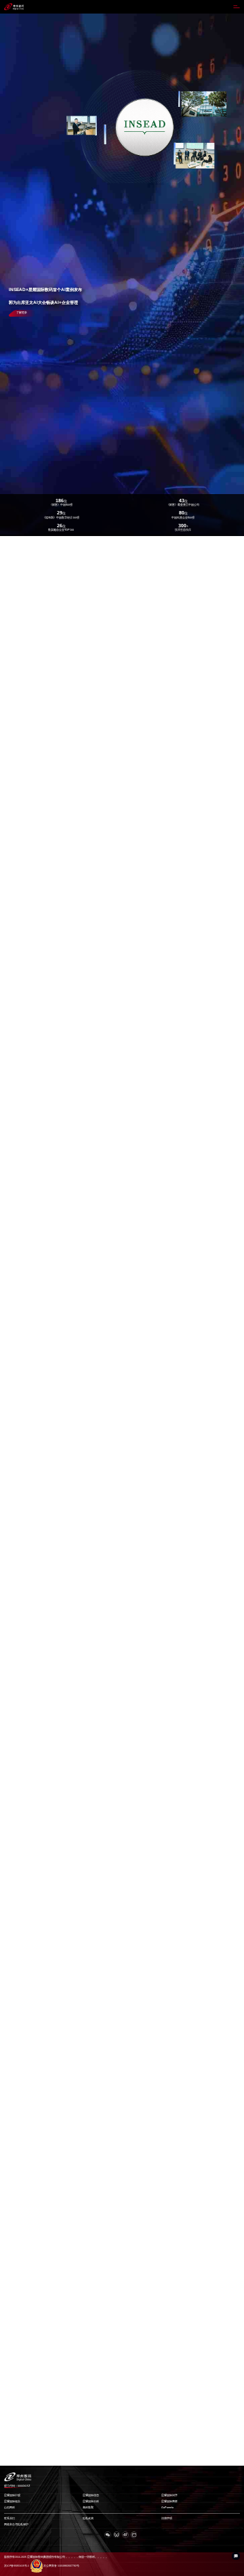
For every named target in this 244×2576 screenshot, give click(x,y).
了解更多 (22, 313)
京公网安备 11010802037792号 (61, 2566)
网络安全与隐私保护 (16, 2525)
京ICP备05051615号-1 (17, 2566)
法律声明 (167, 2518)
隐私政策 (88, 2518)
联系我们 (9, 2518)
